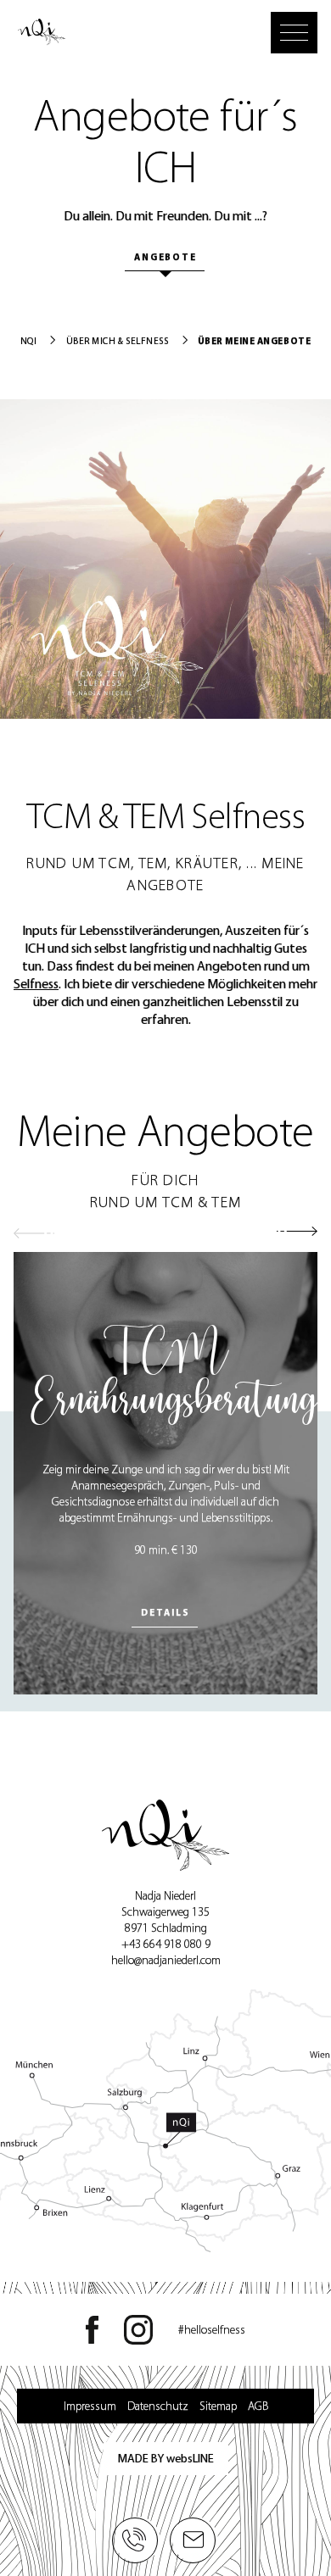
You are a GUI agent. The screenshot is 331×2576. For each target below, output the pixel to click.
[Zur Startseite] (42, 35)
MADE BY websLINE (166, 2459)
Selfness (36, 984)
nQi (29, 341)
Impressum (90, 2406)
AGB (258, 2406)
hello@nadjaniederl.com (166, 1960)
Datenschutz (158, 2406)
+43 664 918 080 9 (166, 1944)
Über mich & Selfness (118, 341)
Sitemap (218, 2406)
